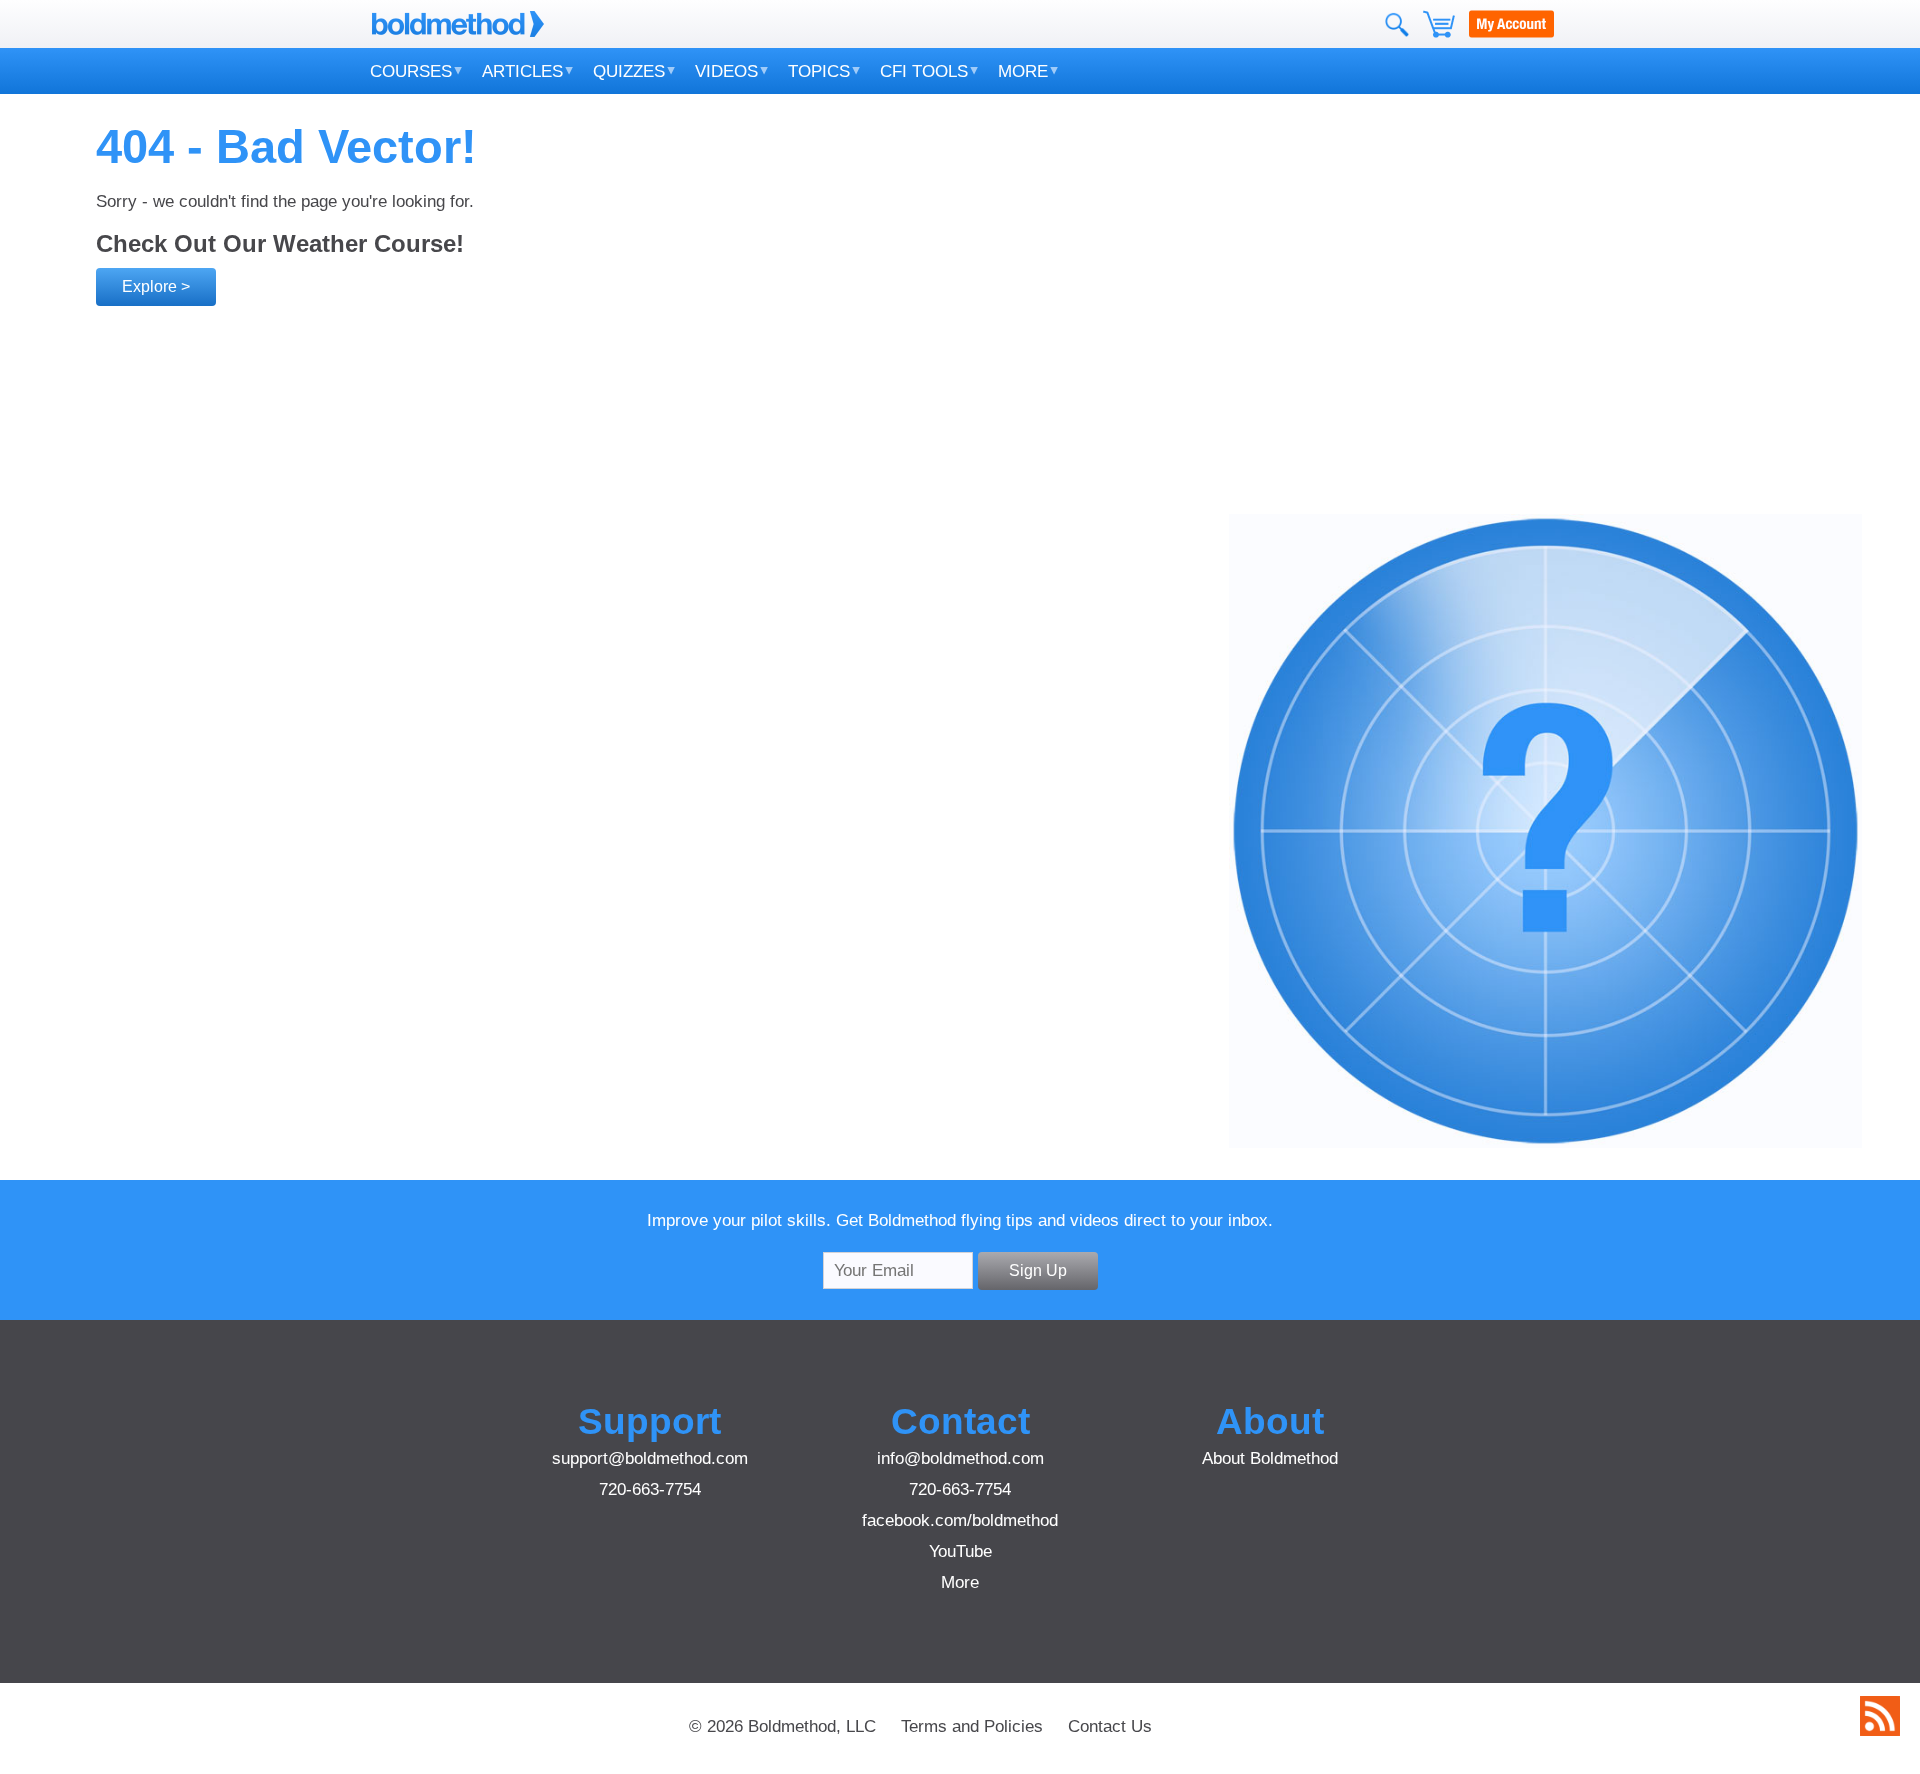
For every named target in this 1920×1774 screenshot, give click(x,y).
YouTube (960, 1551)
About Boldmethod (1270, 1458)
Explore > (156, 286)
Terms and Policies (972, 1726)
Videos (726, 71)
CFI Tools (924, 71)
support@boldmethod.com (650, 1458)
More (1023, 71)
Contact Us (1110, 1726)
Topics (819, 71)
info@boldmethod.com (960, 1458)
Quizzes (629, 71)
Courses (411, 71)
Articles (522, 71)
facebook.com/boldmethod (960, 1520)
